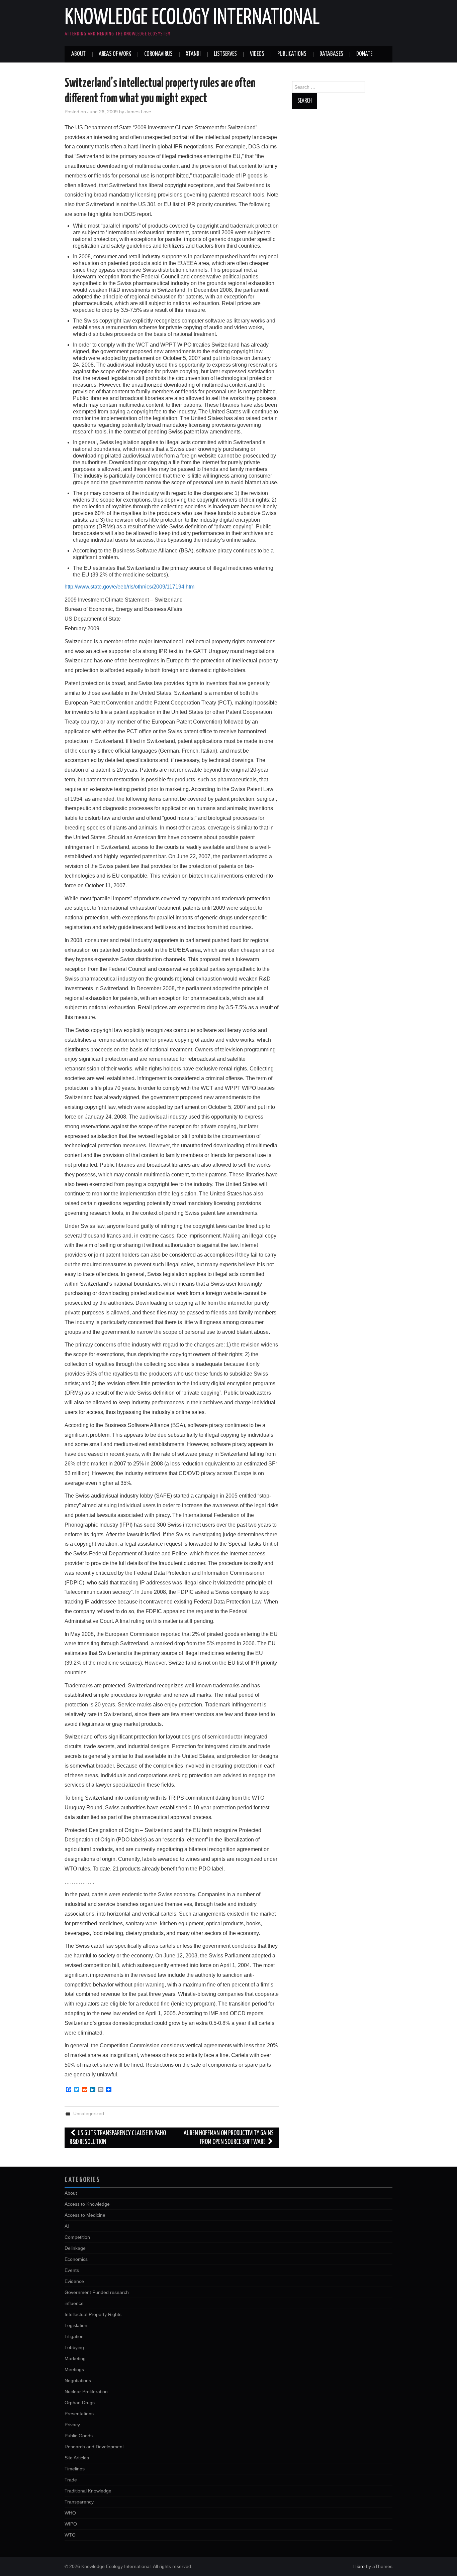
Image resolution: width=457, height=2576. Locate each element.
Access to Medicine (85, 2215)
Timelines (75, 2469)
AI (67, 2226)
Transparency (79, 2502)
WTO (70, 2535)
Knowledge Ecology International (192, 18)
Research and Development (94, 2447)
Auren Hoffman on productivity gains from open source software (229, 2138)
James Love (138, 112)
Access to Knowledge (87, 2204)
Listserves (225, 54)
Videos (257, 54)
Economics (76, 2259)
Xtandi (193, 54)
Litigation (74, 2336)
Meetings (74, 2369)
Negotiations (78, 2380)
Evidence (74, 2281)
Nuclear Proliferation (86, 2392)
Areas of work (115, 54)
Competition (77, 2237)
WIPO (71, 2524)
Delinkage (75, 2248)
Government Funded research (97, 2292)
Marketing (75, 2358)
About (78, 54)
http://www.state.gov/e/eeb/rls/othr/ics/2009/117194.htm (129, 587)
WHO (70, 2513)
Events (72, 2270)
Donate (364, 54)
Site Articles (77, 2458)
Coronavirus (158, 54)
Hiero (359, 2566)
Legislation (76, 2325)
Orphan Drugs (80, 2403)
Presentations (79, 2414)
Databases (331, 54)
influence (74, 2303)
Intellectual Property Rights (93, 2314)
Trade (71, 2480)
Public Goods (79, 2436)
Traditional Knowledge (88, 2491)
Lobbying (74, 2347)
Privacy (72, 2425)
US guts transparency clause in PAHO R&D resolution (118, 2138)
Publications (292, 54)
